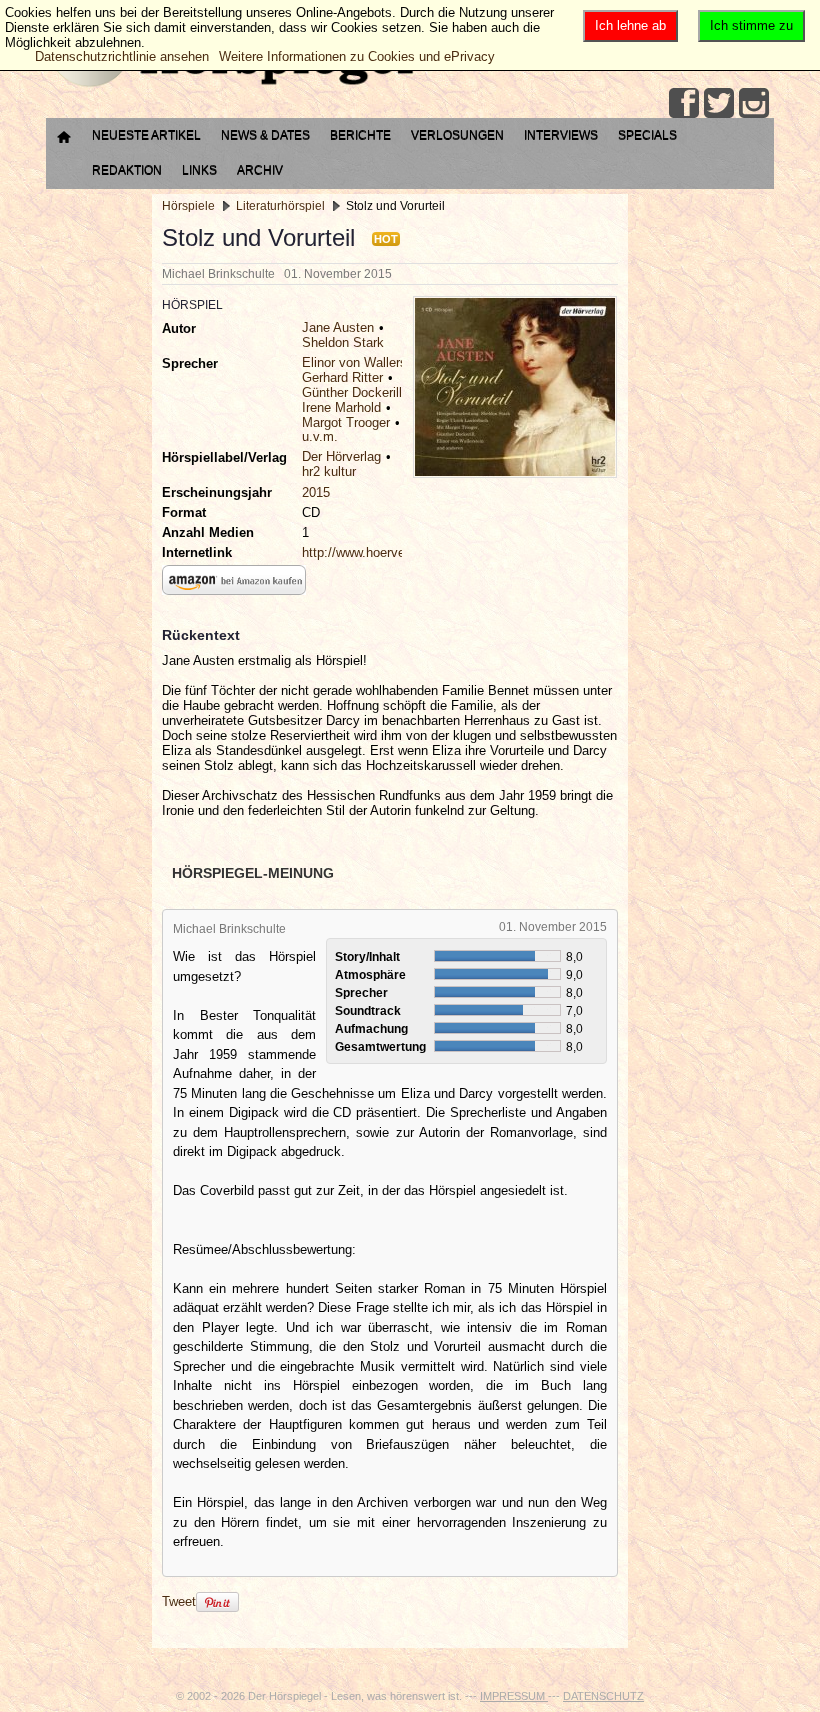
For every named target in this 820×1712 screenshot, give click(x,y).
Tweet (179, 1601)
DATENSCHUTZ (603, 1696)
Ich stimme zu (751, 25)
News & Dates (265, 135)
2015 (316, 492)
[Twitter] (719, 103)
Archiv (260, 170)
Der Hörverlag (341, 456)
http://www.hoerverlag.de (373, 552)
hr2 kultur (329, 471)
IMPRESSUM (514, 1696)
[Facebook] (684, 103)
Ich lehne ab (630, 25)
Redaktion (127, 170)
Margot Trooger (346, 422)
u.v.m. (320, 436)
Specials (647, 135)
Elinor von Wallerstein (365, 362)
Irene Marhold (341, 407)
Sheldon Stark (343, 342)
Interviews (561, 135)
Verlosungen (457, 135)
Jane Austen (338, 327)
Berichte (360, 135)
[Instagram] (754, 103)
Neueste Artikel (146, 135)
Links (199, 170)
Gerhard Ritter (342, 377)
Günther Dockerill (352, 392)
